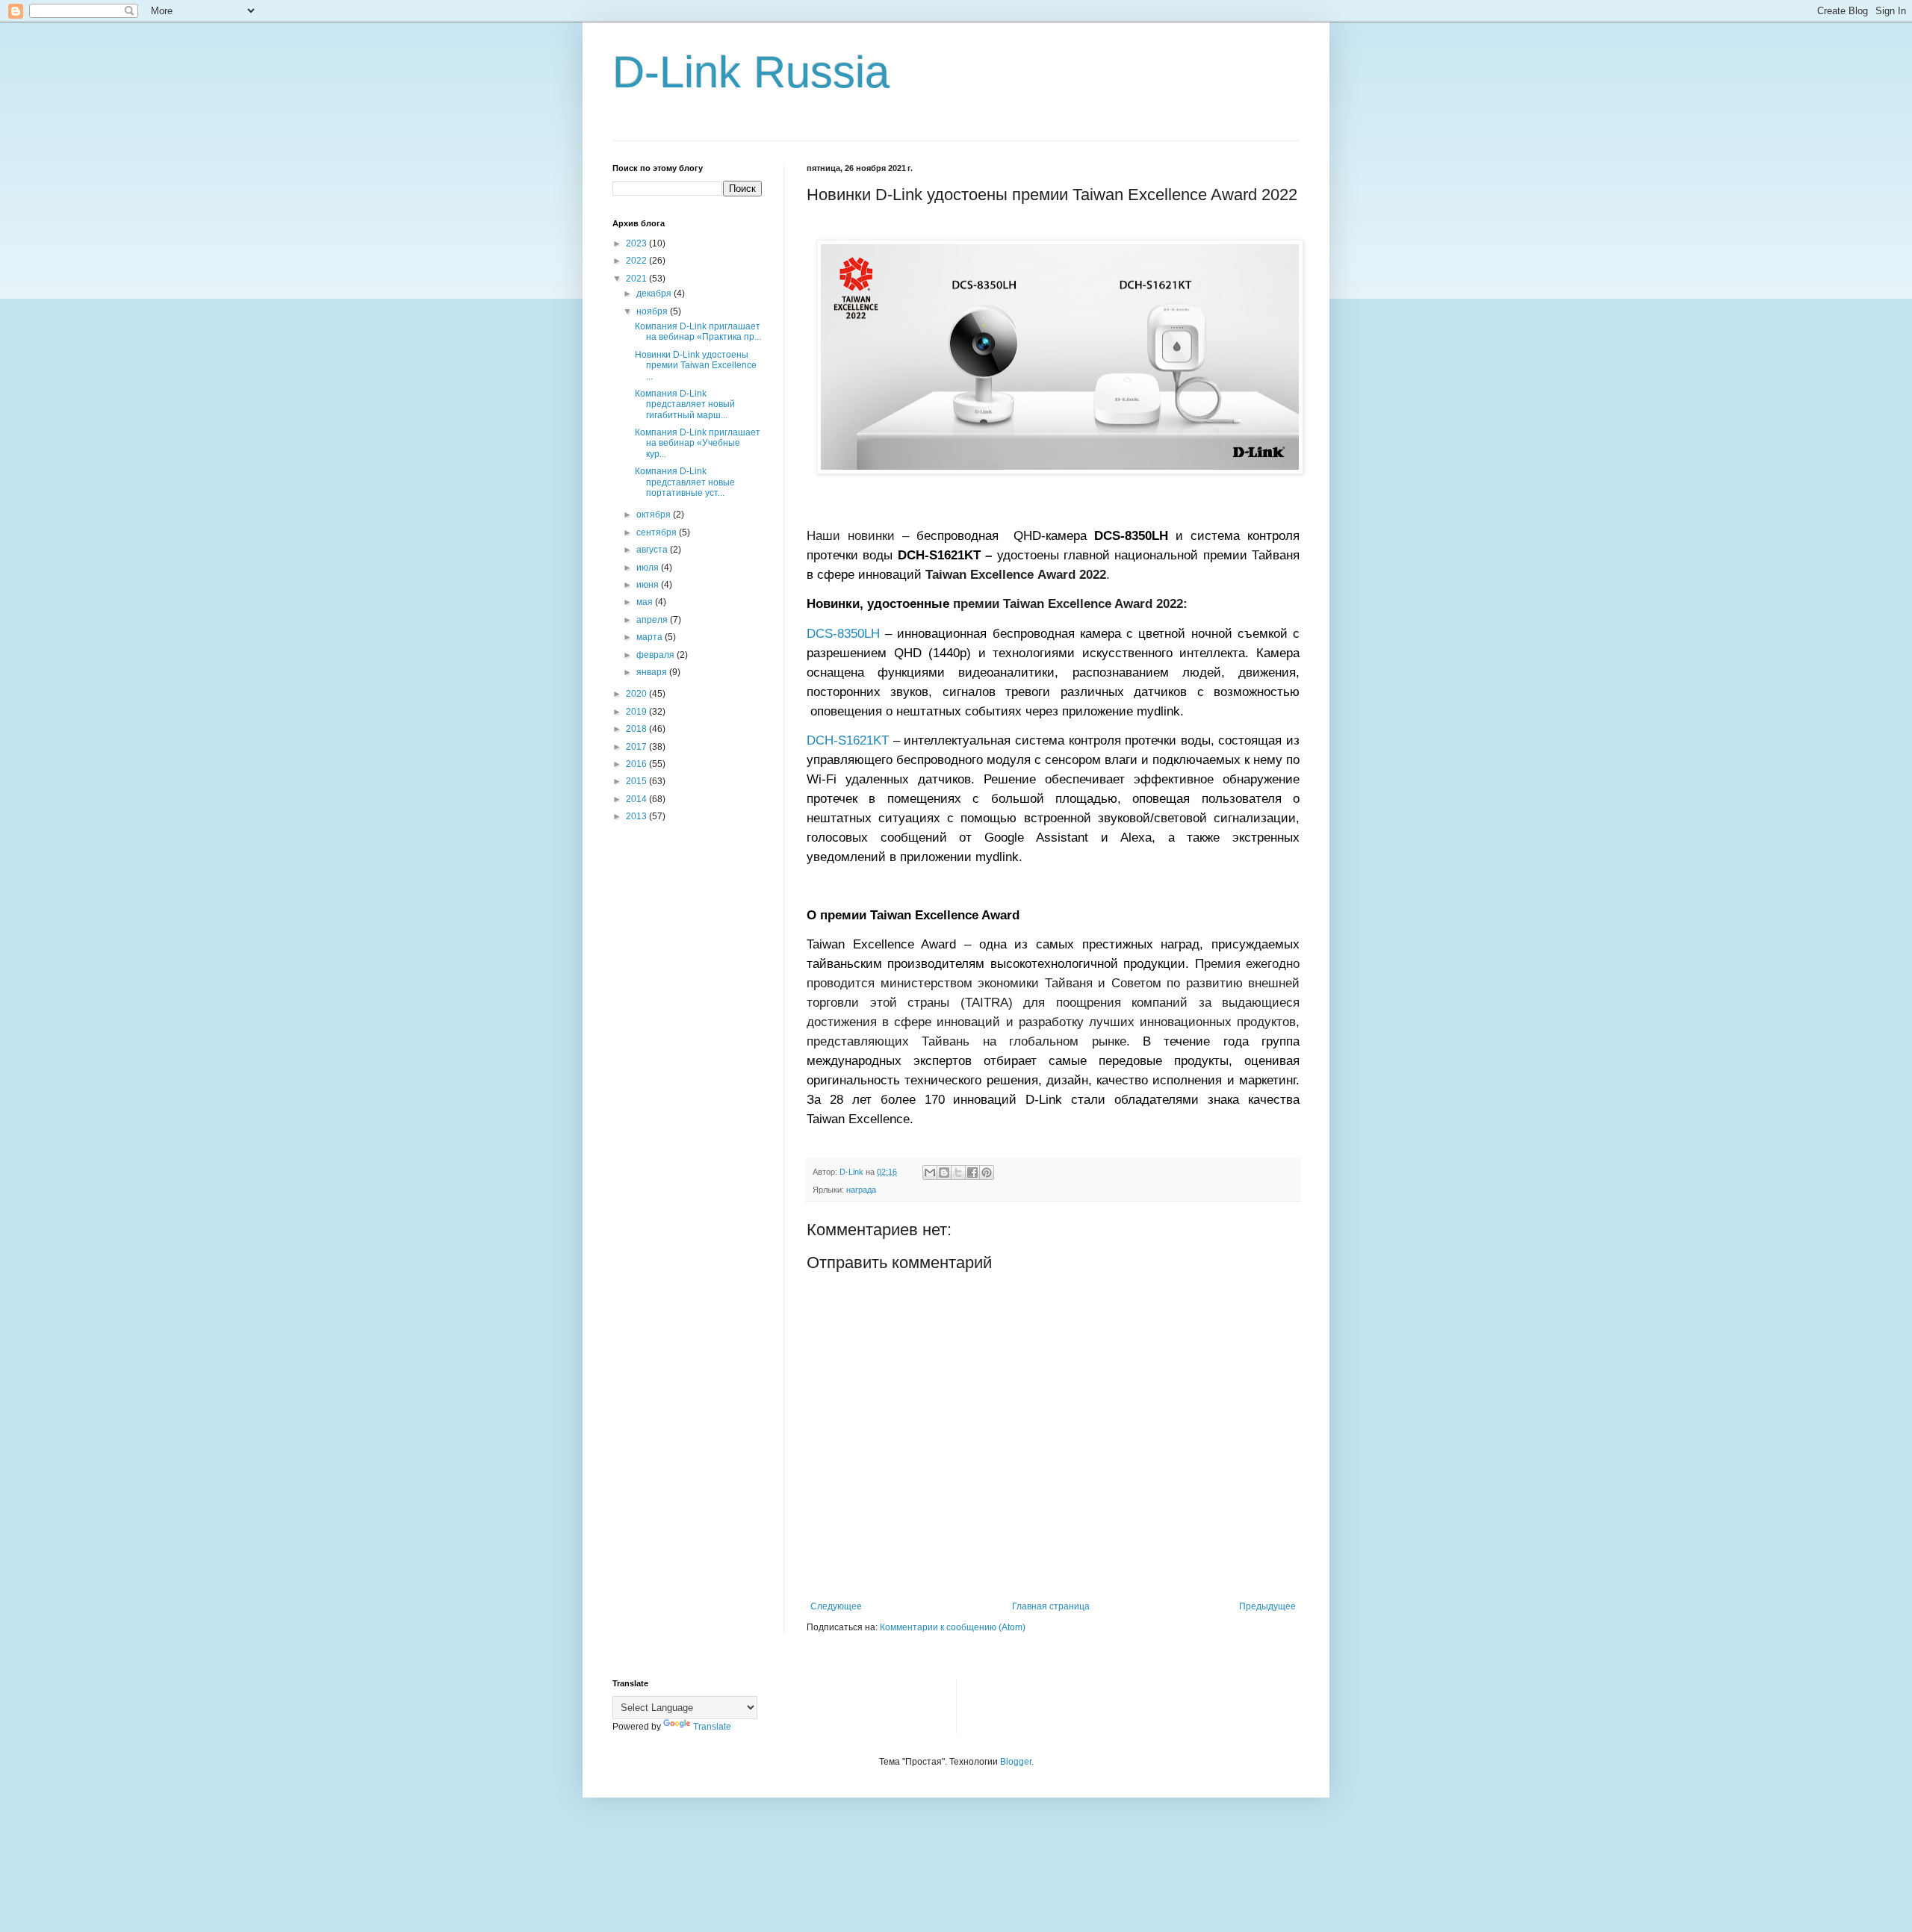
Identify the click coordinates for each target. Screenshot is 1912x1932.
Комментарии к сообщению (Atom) (953, 1627)
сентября (658, 532)
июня (649, 585)
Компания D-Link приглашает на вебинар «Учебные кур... (698, 443)
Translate (712, 1727)
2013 (637, 816)
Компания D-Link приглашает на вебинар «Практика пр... (698, 332)
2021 (637, 279)
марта (651, 637)
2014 (637, 799)
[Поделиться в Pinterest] (987, 1172)
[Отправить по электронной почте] (930, 1172)
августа (653, 550)
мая (646, 602)
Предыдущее (1267, 1606)
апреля (653, 620)
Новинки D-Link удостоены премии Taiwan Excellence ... (696, 366)
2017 (637, 747)
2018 (637, 729)
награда (861, 1190)
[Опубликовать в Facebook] (972, 1172)
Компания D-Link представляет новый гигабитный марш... (685, 404)
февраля (657, 655)
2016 (637, 764)
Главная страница (1051, 1606)
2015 (637, 781)
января (653, 672)
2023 (637, 243)
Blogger (1016, 1762)
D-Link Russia (751, 72)
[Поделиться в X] (958, 1172)
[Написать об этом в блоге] (944, 1172)
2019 (637, 712)
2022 (637, 261)
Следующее (836, 1606)
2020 (637, 694)
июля (649, 568)
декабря (655, 293)
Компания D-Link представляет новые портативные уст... (685, 482)
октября (655, 515)
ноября (653, 311)
